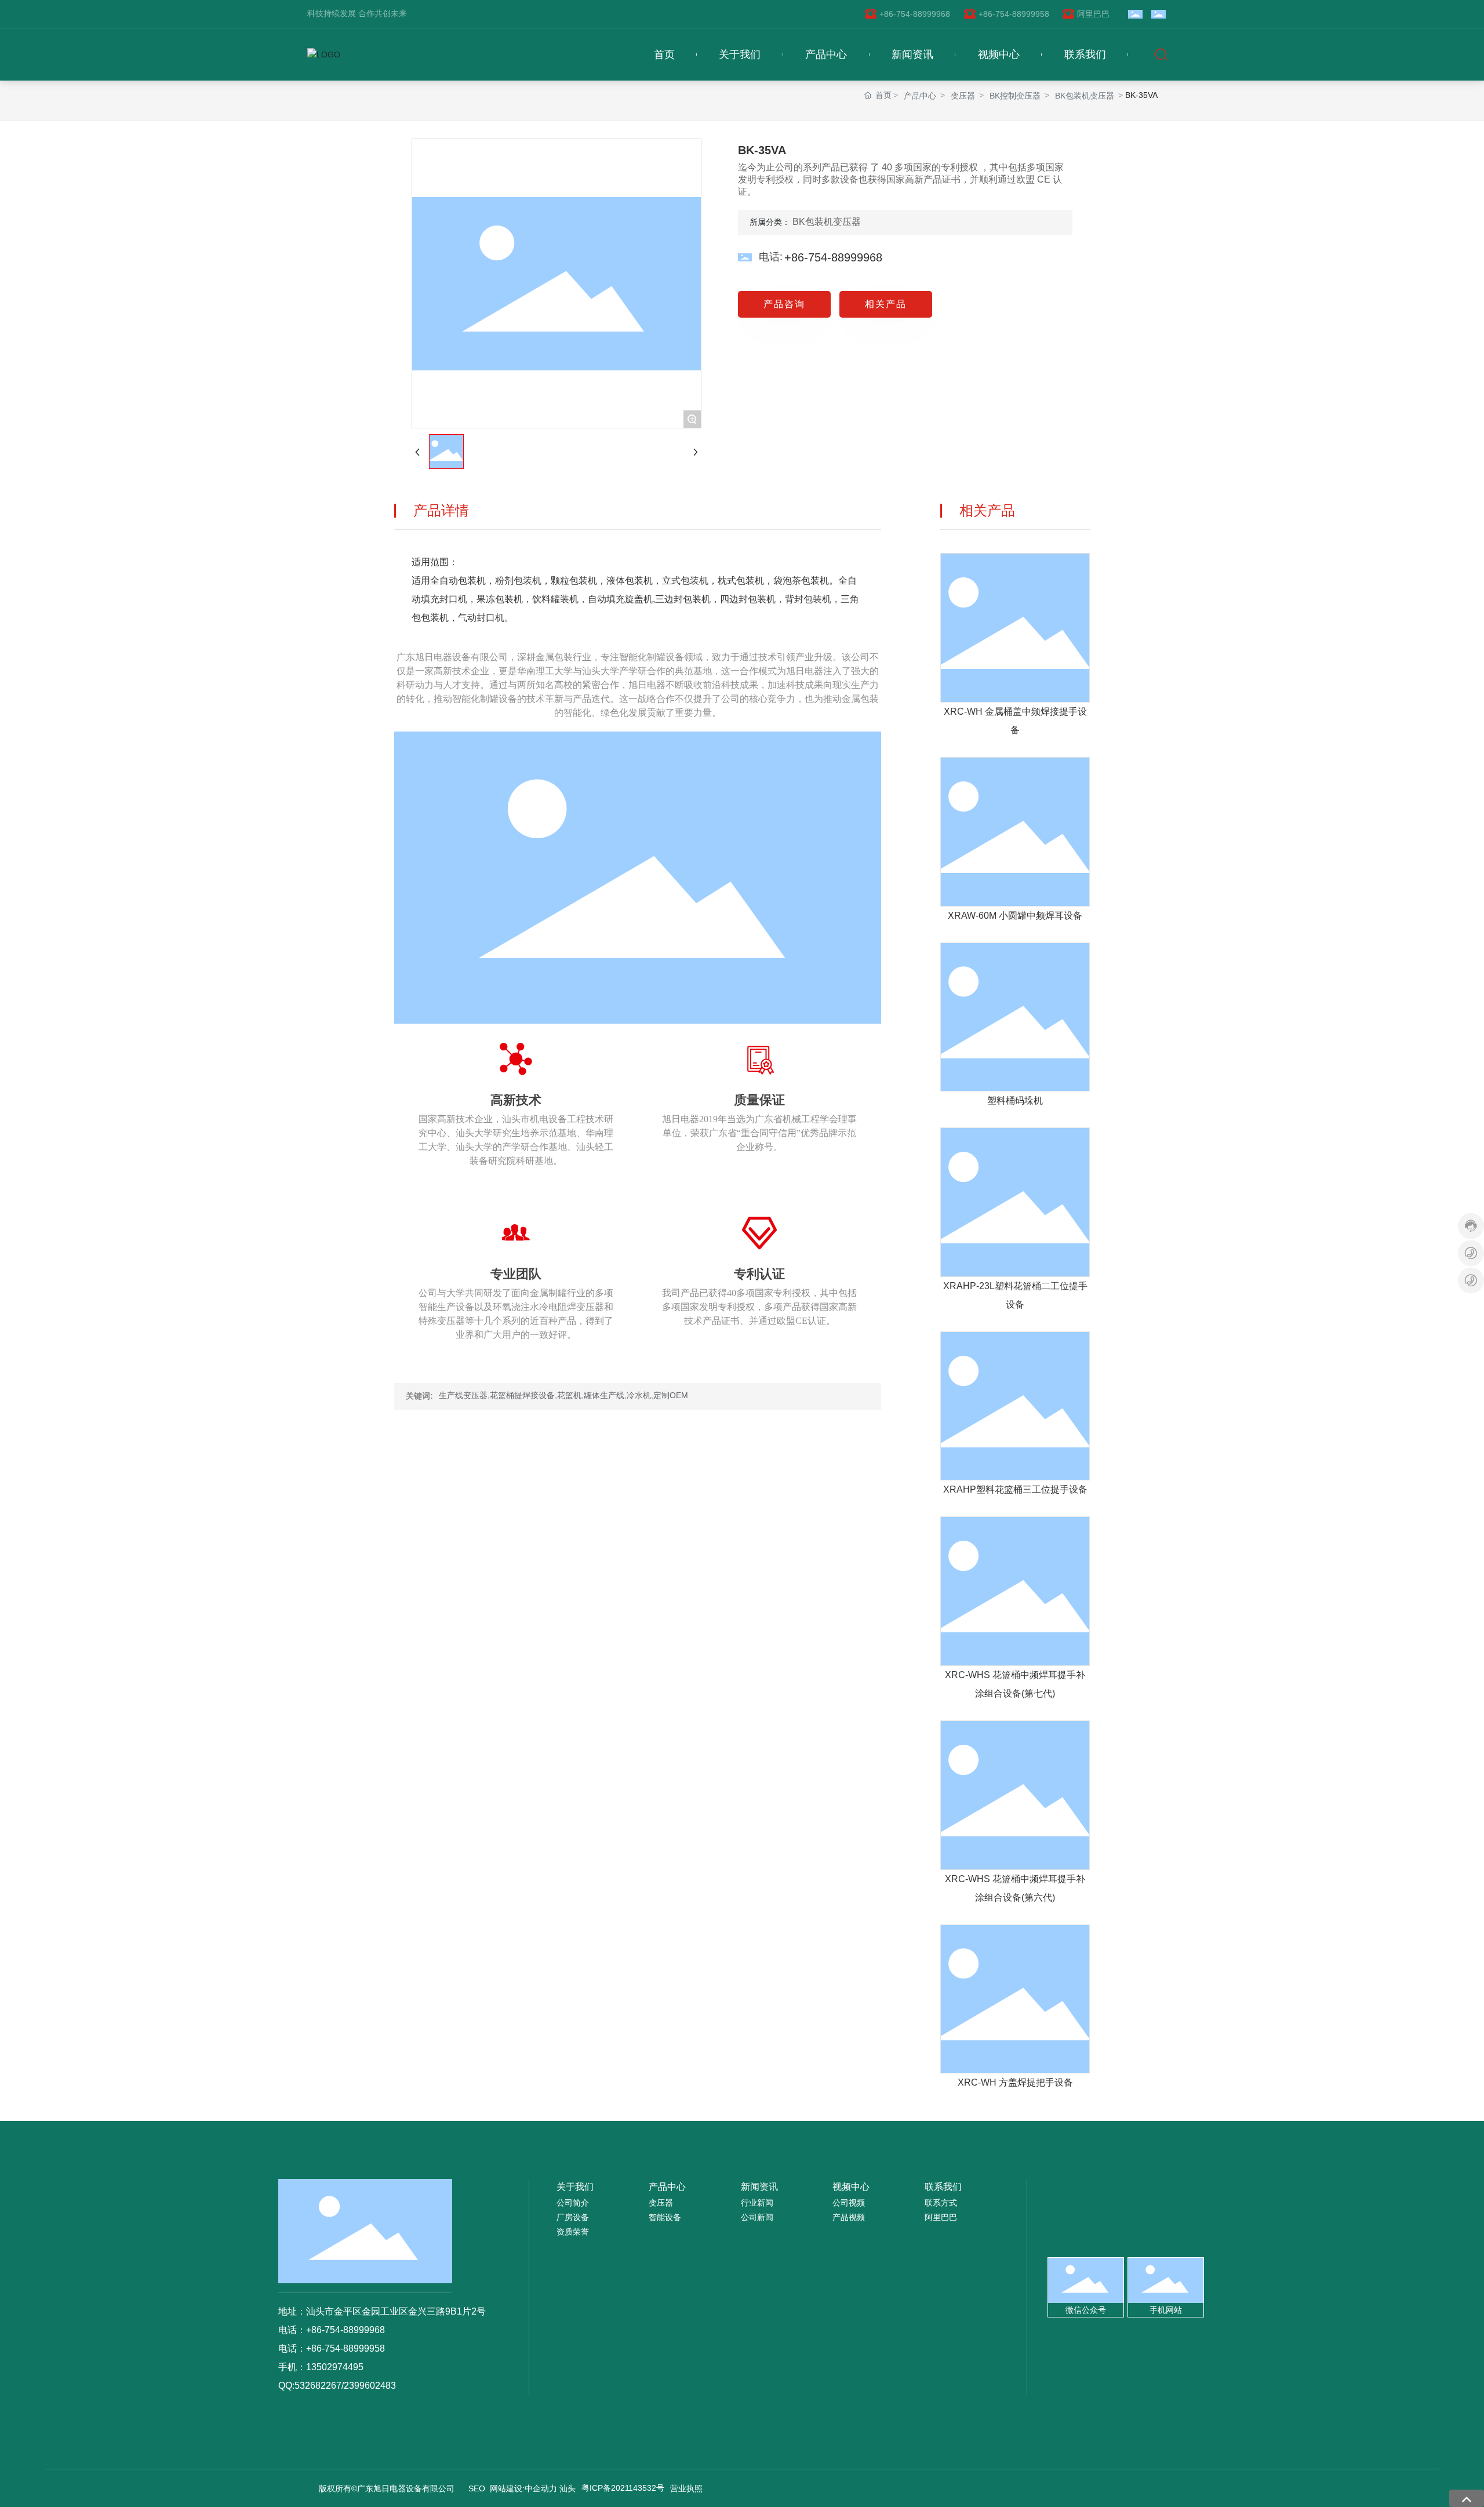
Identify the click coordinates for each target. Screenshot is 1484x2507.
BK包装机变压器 (1085, 96)
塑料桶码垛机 (1015, 1100)
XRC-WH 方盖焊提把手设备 (1015, 2082)
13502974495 (335, 2367)
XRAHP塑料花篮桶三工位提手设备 (1015, 1489)
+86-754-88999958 (1014, 14)
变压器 (963, 96)
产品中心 (920, 96)
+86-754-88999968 (915, 14)
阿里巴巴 (1093, 14)
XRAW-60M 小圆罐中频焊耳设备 (1015, 916)
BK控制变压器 (1015, 96)
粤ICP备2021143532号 (623, 2488)
